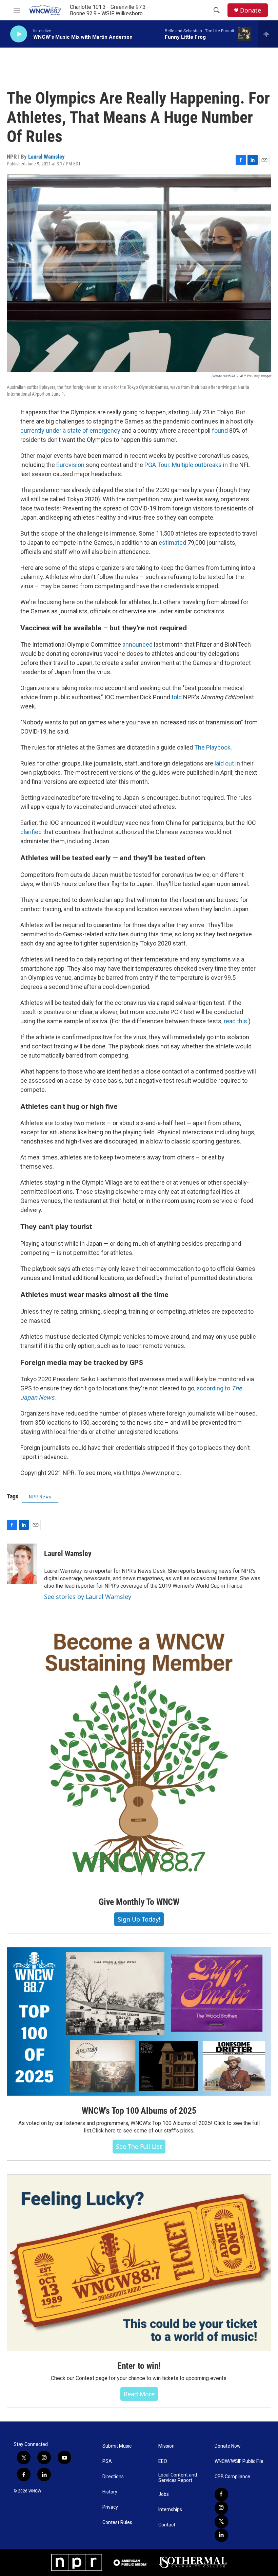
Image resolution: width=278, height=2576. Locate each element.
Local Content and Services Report (178, 2478)
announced (137, 644)
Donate (251, 10)
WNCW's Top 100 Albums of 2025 (139, 2111)
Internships (170, 2510)
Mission (166, 2446)
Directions (113, 2477)
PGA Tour (157, 465)
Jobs (164, 2494)
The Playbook (212, 747)
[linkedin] (221, 2535)
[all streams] (268, 34)
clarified (31, 832)
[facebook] (221, 2494)
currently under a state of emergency (70, 430)
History (110, 2492)
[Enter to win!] (139, 2263)
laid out (224, 763)
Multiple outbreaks (197, 465)
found (221, 430)
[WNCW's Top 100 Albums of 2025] (139, 2022)
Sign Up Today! (139, 1919)
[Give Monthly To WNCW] (139, 1755)
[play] (19, 34)
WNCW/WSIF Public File (239, 2461)
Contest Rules (117, 2523)
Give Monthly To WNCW (139, 1902)
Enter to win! (139, 2366)
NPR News (40, 1497)
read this (235, 1021)
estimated (173, 543)
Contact (167, 2525)
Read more (139, 2394)
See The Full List (139, 2146)
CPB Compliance (232, 2477)
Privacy (110, 2507)
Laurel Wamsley (46, 157)
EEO (163, 2461)
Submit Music (117, 2446)
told (177, 697)
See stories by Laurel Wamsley (88, 1597)
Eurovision (70, 465)
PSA (107, 2461)
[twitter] (221, 2522)
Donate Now (228, 2446)
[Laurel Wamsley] (22, 1564)
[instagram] (221, 2508)
